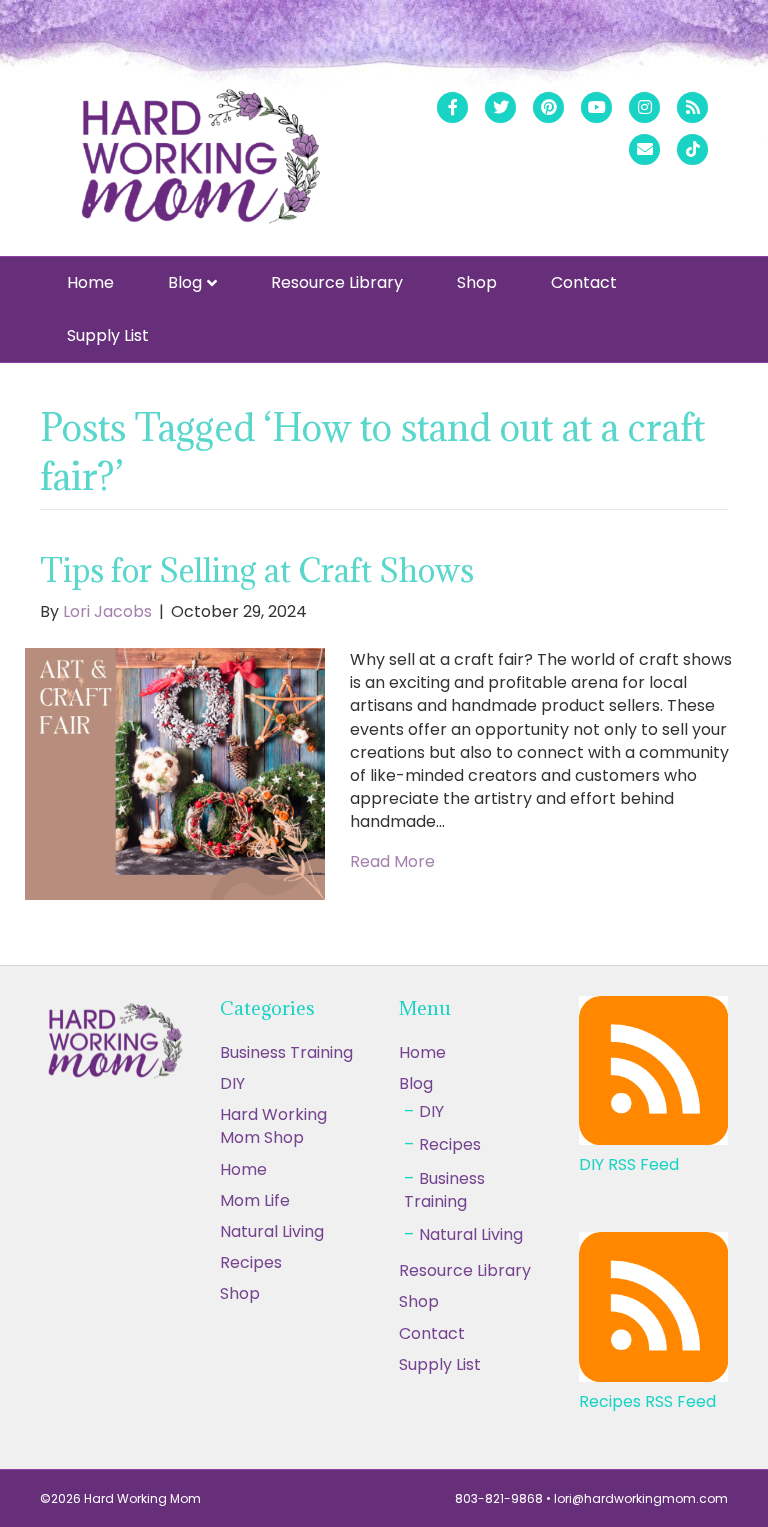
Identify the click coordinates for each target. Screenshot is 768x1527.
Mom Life (255, 1200)
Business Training (286, 1052)
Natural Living (272, 1231)
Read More (392, 861)
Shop (477, 282)
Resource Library (337, 282)
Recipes (450, 1144)
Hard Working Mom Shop (273, 1126)
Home (90, 282)
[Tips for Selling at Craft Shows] (175, 772)
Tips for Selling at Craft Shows (257, 570)
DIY (232, 1083)
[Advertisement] (384, 1379)
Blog (185, 282)
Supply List (108, 335)
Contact (584, 282)
